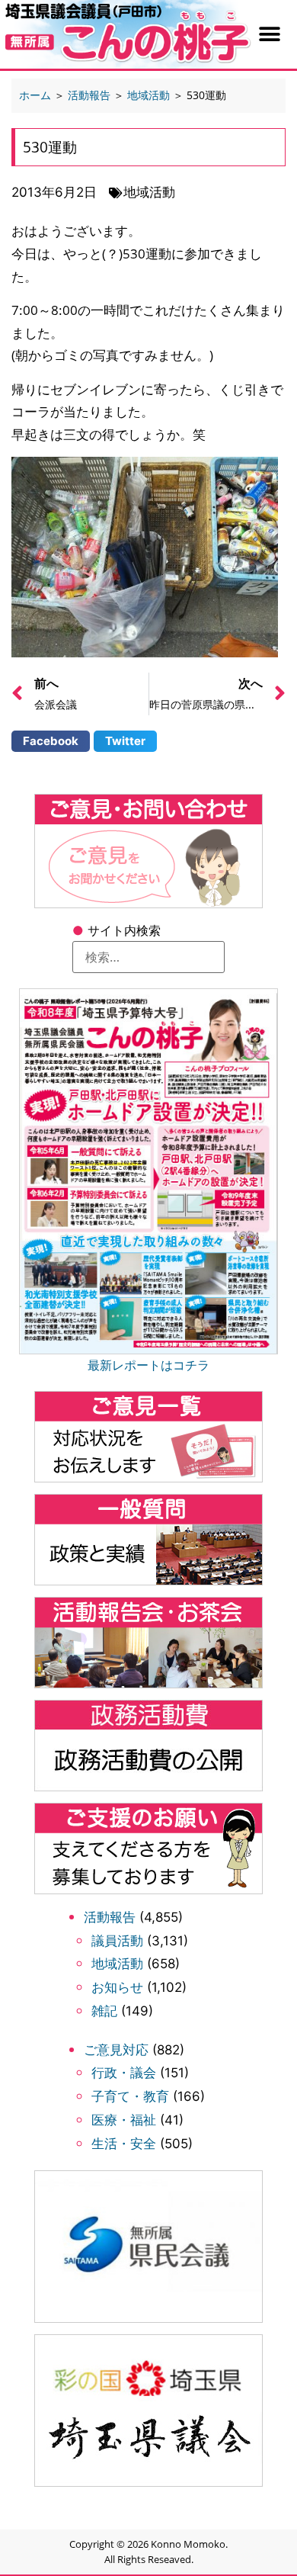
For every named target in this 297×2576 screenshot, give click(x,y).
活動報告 (110, 1917)
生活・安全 (124, 2144)
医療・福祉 (124, 2120)
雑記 (104, 2011)
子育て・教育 (130, 2096)
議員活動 (117, 1941)
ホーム (35, 95)
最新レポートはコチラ (148, 1365)
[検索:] (148, 957)
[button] (270, 35)
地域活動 (117, 1964)
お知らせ (117, 1987)
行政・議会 (124, 2073)
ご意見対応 (116, 2050)
